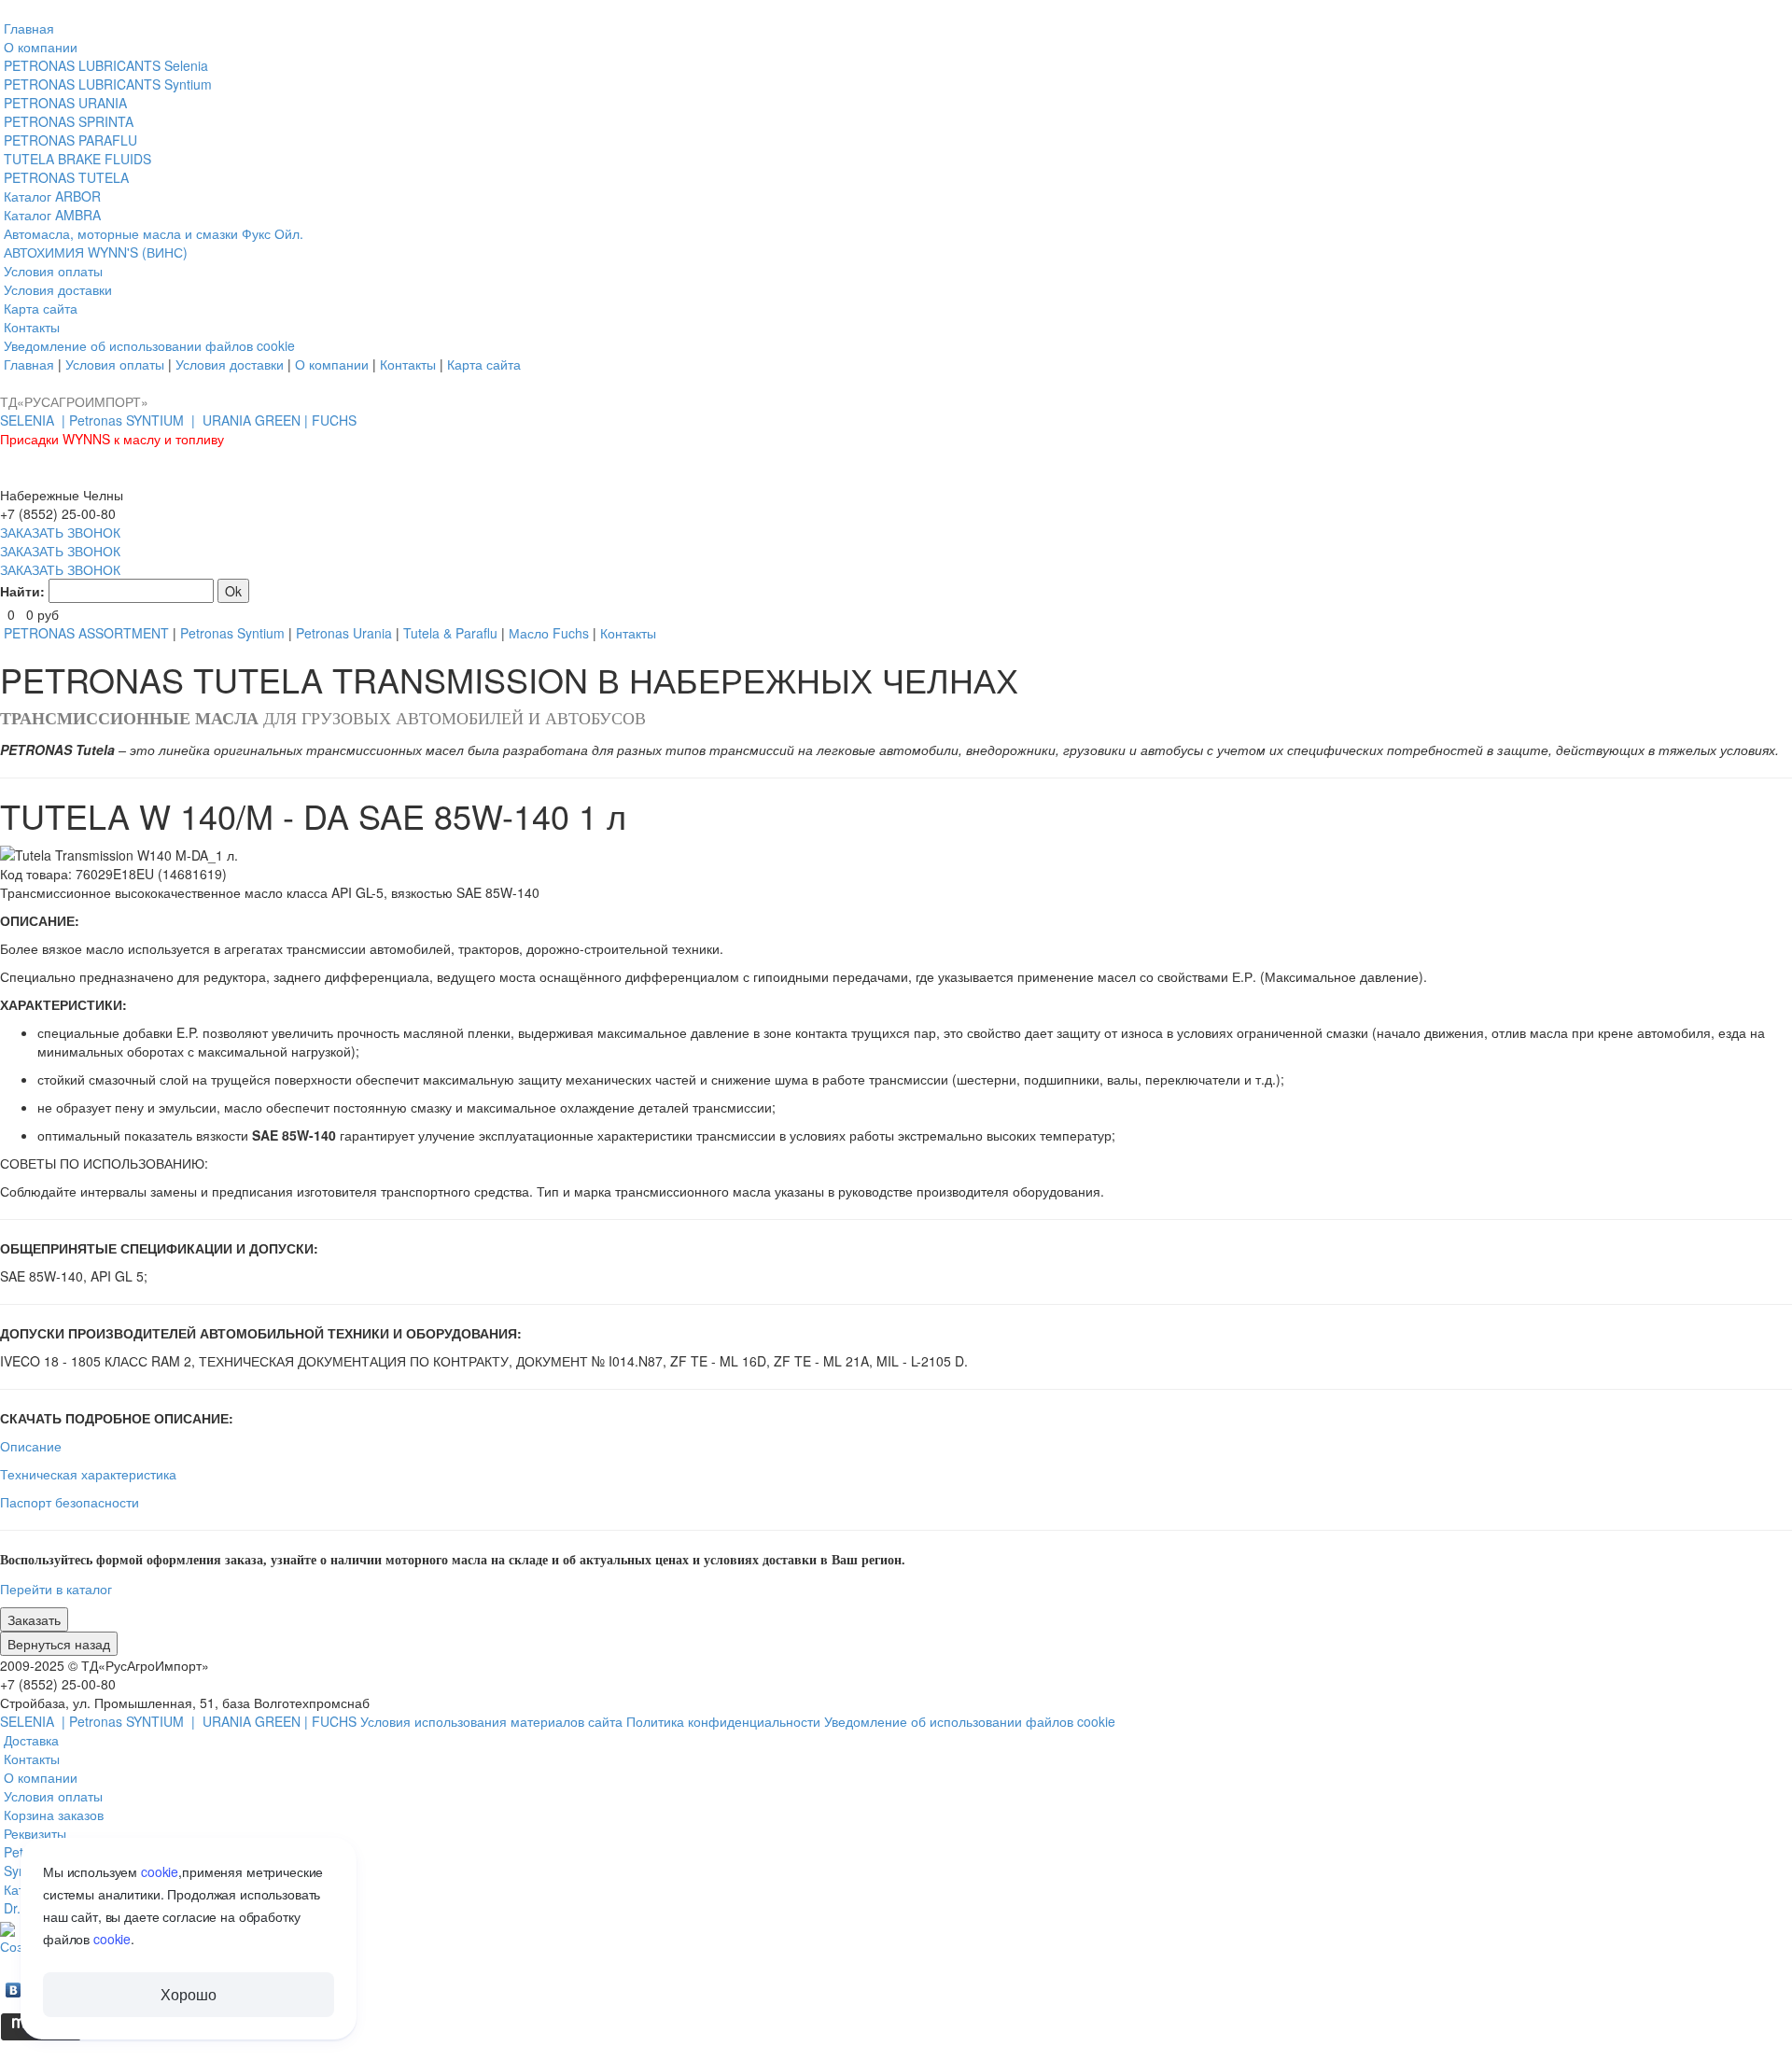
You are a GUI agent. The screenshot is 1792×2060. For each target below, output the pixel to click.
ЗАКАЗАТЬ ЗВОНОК (60, 532)
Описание (31, 1446)
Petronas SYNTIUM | (134, 420)
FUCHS (334, 420)
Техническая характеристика (88, 1474)
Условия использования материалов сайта (493, 1721)
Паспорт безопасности (70, 1502)
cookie (160, 1871)
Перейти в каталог (56, 1589)
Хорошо (188, 1994)
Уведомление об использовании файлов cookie (970, 1721)
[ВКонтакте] (14, 1985)
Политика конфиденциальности (725, 1721)
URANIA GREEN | (257, 420)
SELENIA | (35, 420)
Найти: (22, 591)
